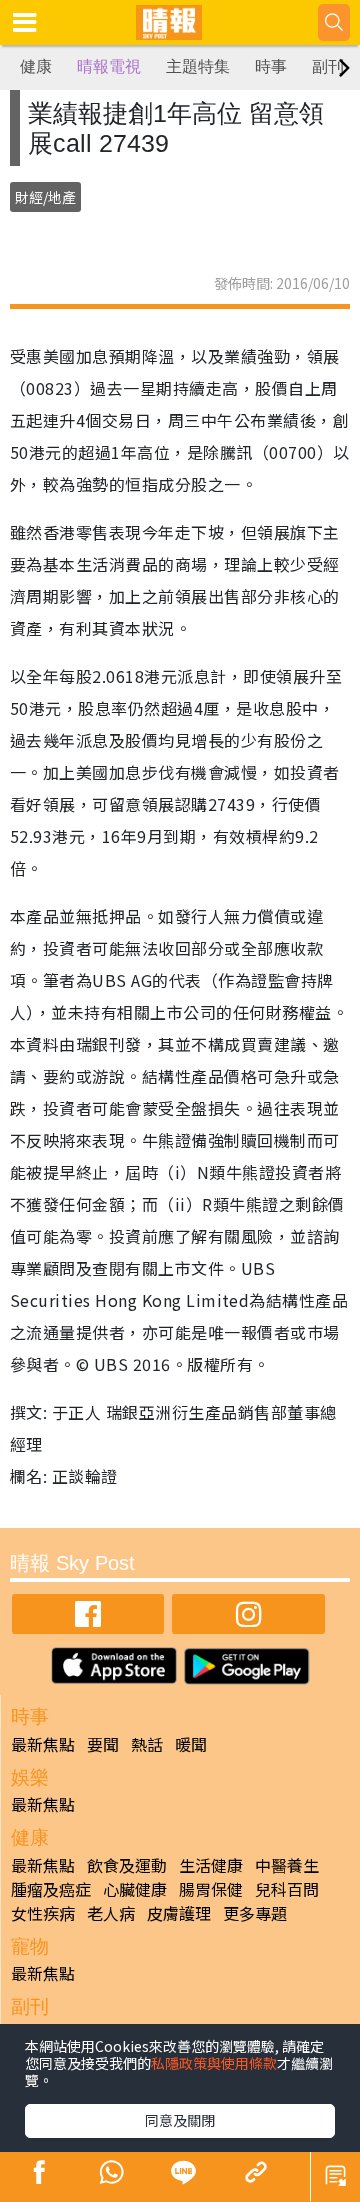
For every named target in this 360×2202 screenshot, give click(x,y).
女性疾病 (43, 1913)
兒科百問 (287, 1889)
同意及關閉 (180, 2120)
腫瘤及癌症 (51, 1889)
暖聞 (191, 1744)
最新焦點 (43, 1744)
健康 (36, 66)
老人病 (111, 1913)
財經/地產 (45, 197)
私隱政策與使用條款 (214, 2063)
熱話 (147, 1744)
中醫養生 (287, 1865)
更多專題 (255, 1913)
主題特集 (198, 66)
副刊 (328, 66)
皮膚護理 (179, 1913)
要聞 (103, 1744)
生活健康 (211, 1865)
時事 (271, 66)
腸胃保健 (211, 1889)
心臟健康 (135, 1889)
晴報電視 (109, 66)
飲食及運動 (127, 1865)
